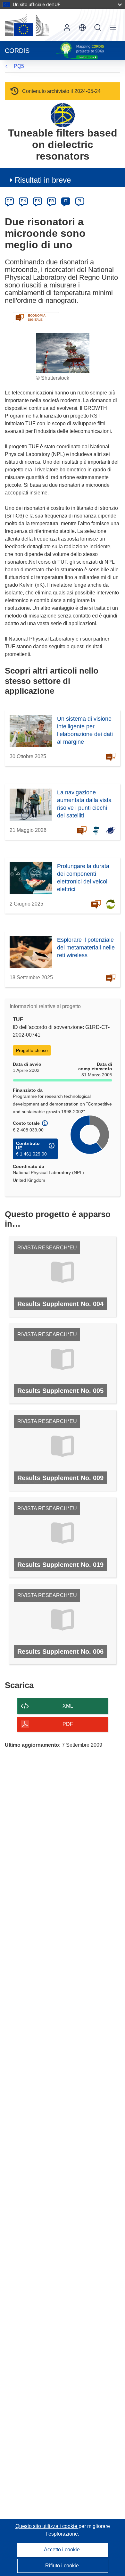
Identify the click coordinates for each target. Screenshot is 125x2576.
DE (9, 201)
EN (24, 201)
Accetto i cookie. (63, 2550)
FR (52, 201)
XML (68, 1706)
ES (37, 201)
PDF (68, 1724)
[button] (82, 28)
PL (80, 201)
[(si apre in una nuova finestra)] (27, 25)
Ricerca (98, 28)
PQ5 (19, 66)
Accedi (67, 28)
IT (66, 201)
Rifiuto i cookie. (63, 2566)
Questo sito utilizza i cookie (47, 2526)
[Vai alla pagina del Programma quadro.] (63, 115)
